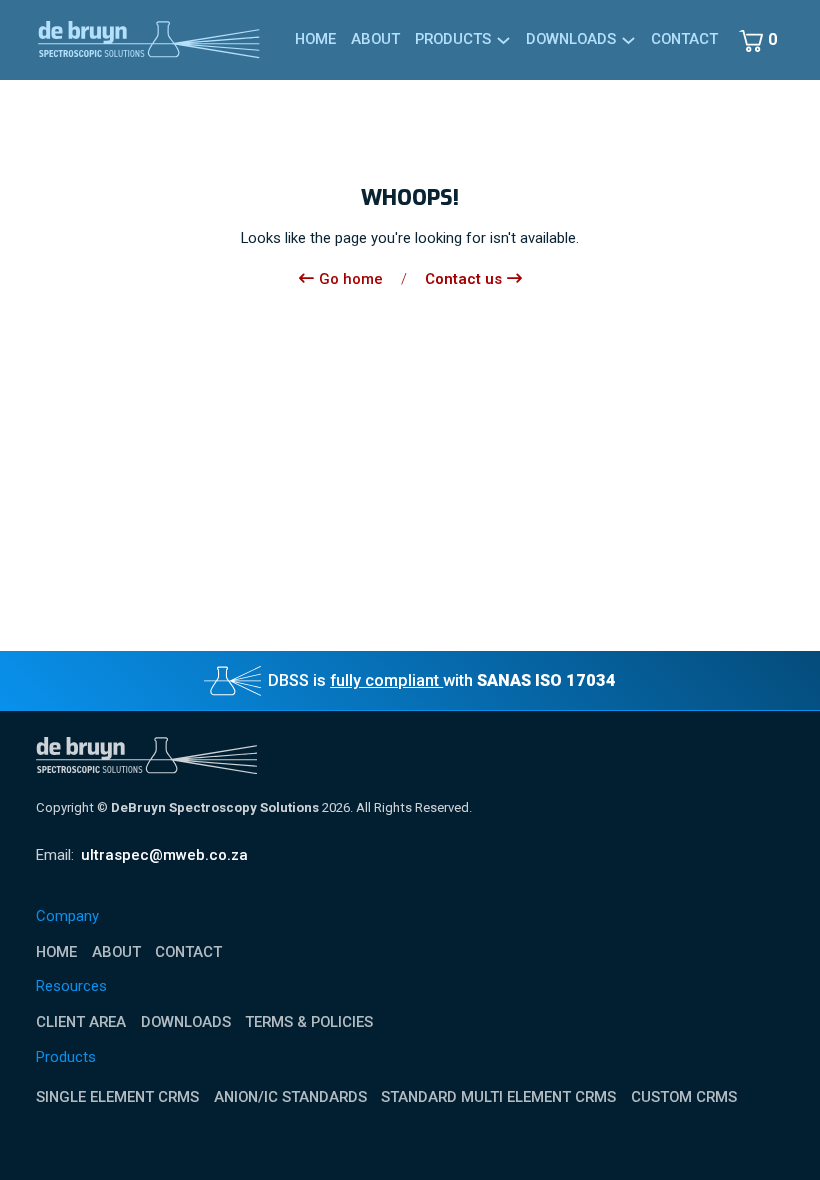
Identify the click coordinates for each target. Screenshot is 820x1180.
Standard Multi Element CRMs (498, 1097)
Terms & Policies (309, 1022)
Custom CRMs (684, 1097)
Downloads (186, 1022)
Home (315, 39)
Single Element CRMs (117, 1097)
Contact (684, 39)
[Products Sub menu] (503, 40)
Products (453, 39)
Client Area (81, 1022)
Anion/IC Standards (290, 1097)
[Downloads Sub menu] (628, 40)
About (375, 39)
